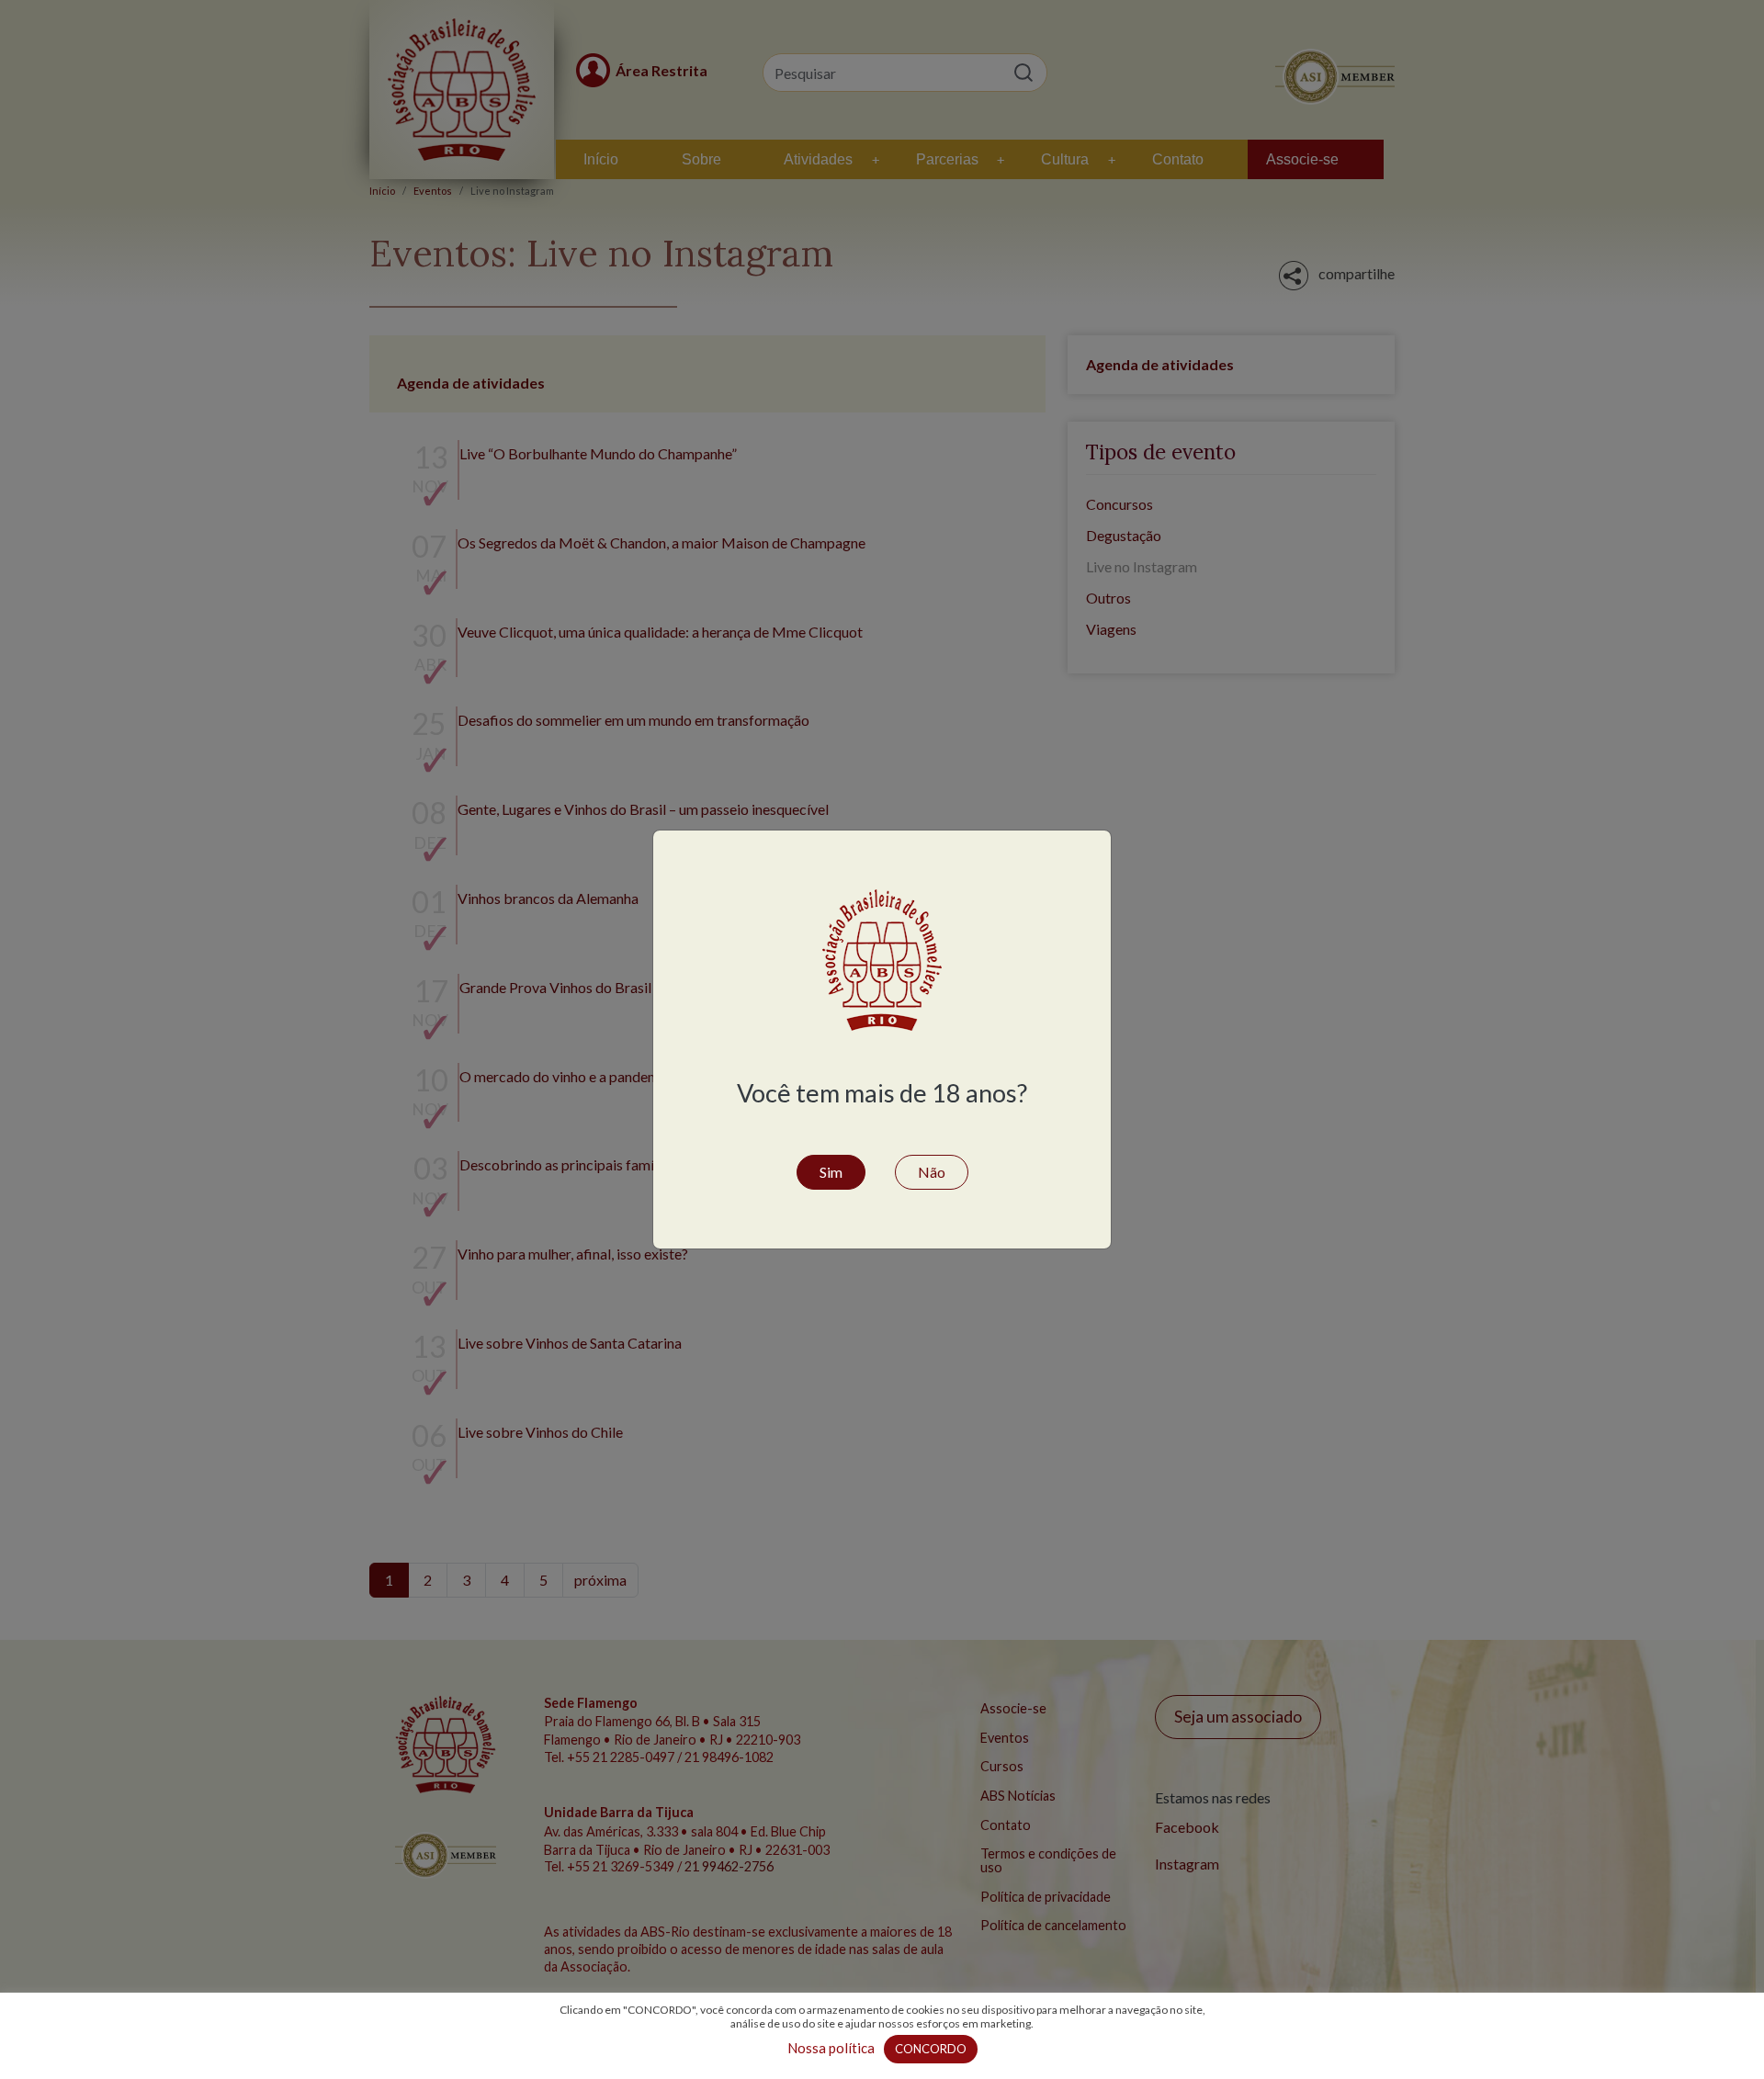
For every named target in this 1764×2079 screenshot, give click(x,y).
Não (932, 1172)
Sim (831, 1172)
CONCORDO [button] (931, 2049)
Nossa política (831, 2048)
